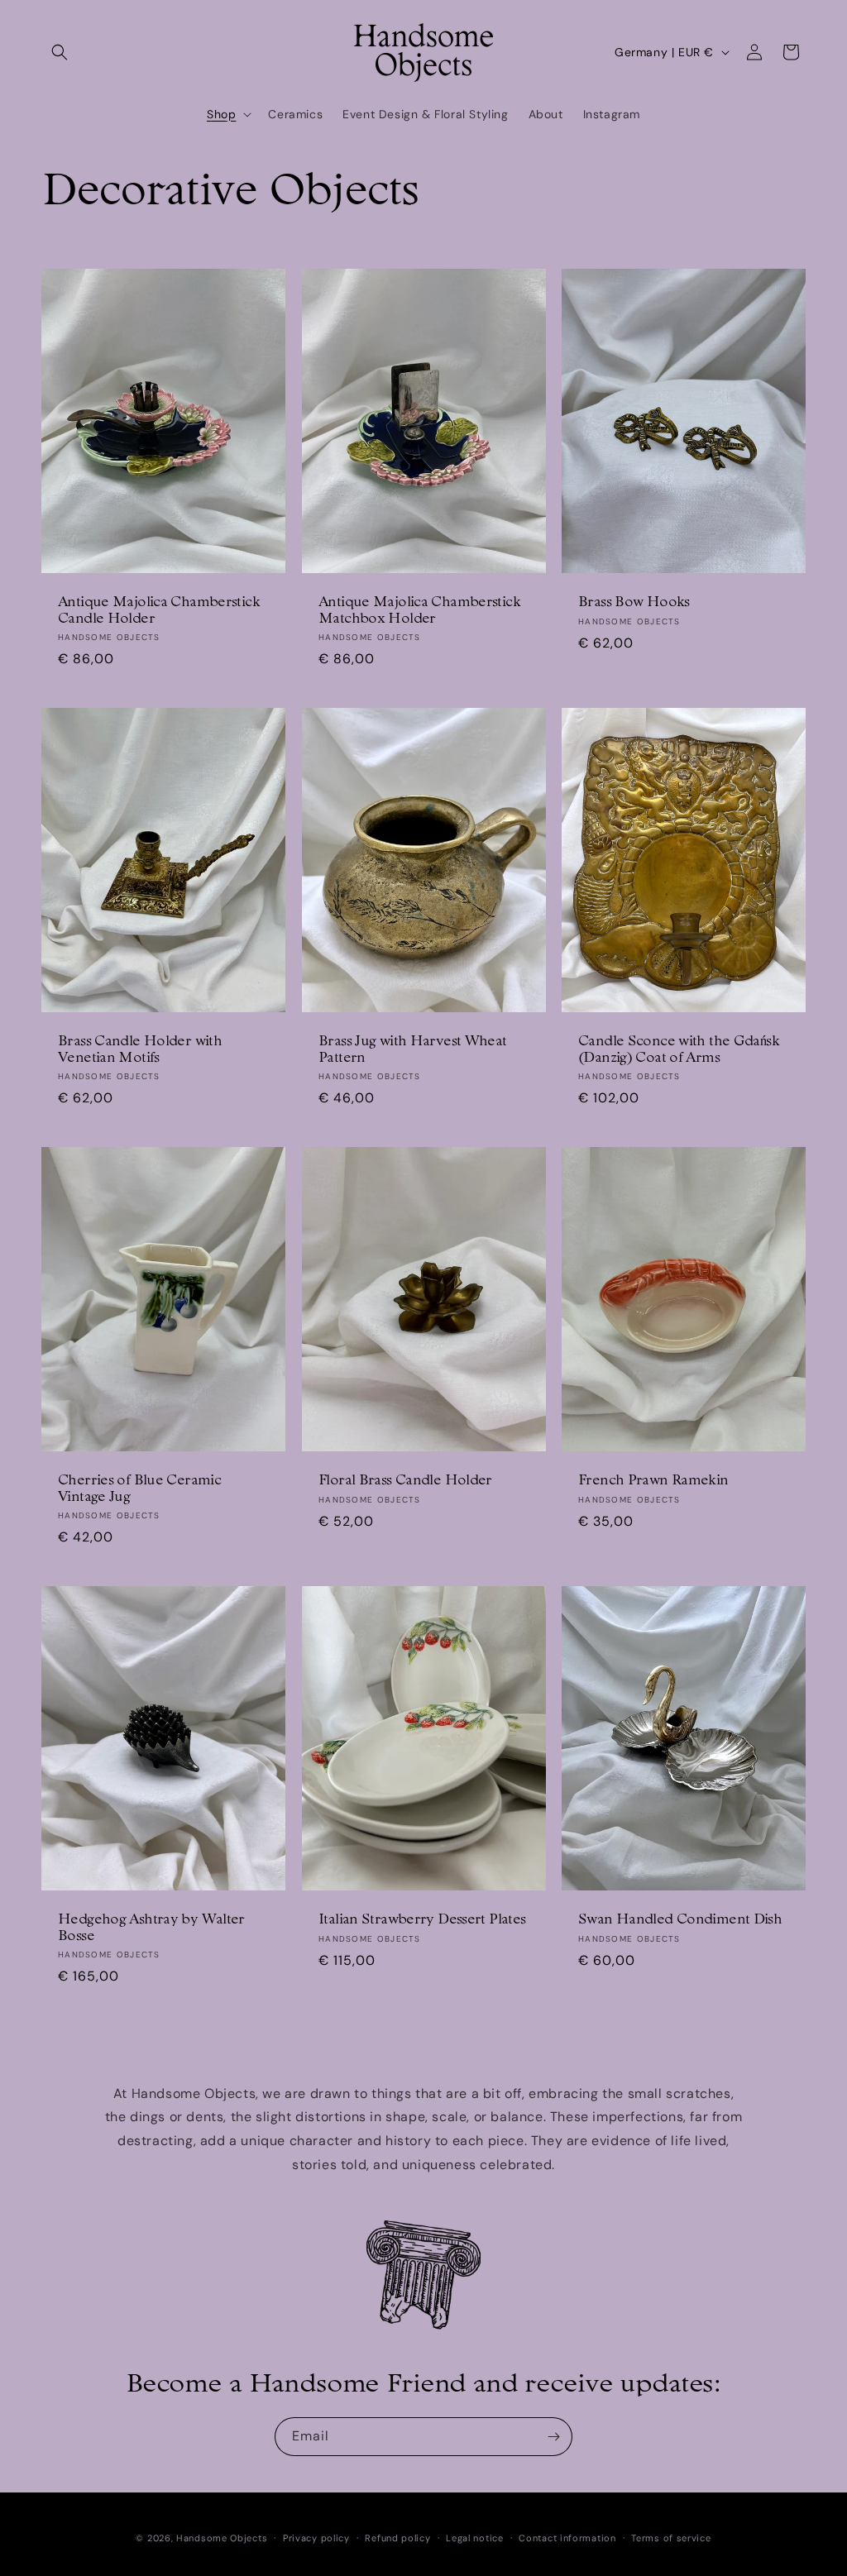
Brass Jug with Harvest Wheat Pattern (413, 1050)
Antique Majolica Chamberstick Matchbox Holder (419, 611)
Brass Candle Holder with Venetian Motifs (140, 1050)
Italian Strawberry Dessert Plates (422, 1921)
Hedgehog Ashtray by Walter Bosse (151, 1929)
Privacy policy (316, 2538)
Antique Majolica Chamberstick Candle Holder (159, 611)
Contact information (567, 2538)
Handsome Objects (222, 2538)
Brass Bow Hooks (634, 603)
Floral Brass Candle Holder (405, 1481)
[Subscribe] (553, 2437)
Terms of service (671, 2538)
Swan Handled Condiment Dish (680, 1921)
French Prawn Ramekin (653, 1481)
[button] (60, 52)
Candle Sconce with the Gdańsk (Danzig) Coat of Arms (679, 1050)
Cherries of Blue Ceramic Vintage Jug (139, 1489)
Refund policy (397, 2538)
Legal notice (474, 2538)
